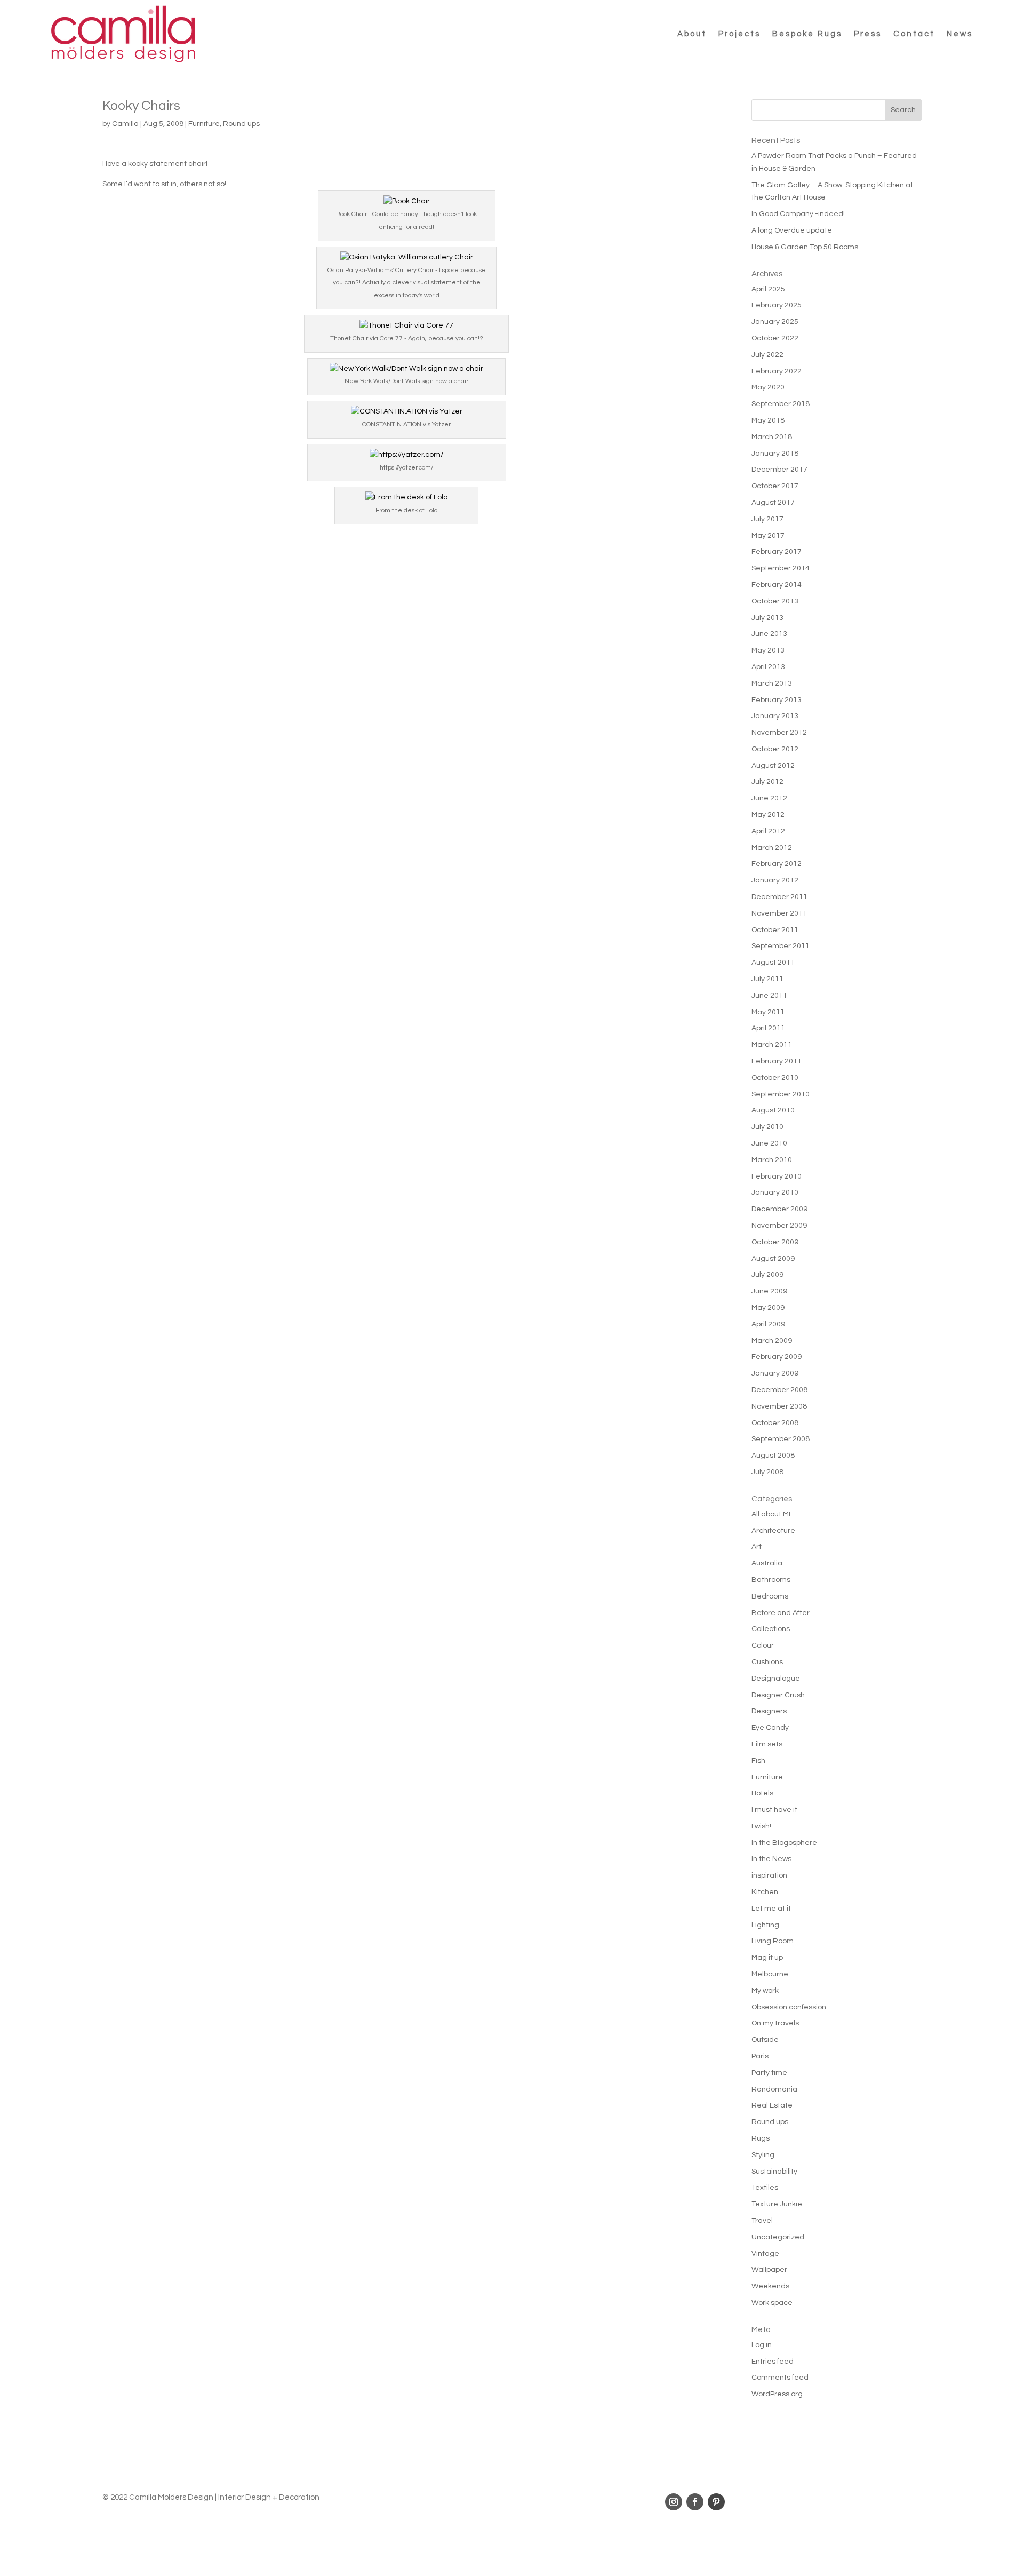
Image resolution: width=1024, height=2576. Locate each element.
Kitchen (765, 1892)
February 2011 (777, 1061)
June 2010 (769, 1143)
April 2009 (768, 1324)
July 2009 (767, 1275)
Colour (763, 1645)
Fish (758, 1761)
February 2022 (777, 371)
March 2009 (772, 1341)
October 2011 (775, 930)
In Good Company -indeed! (798, 214)
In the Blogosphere (784, 1843)
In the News (771, 1859)
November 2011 (779, 913)
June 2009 (769, 1291)
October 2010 (775, 1078)
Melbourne (770, 1974)
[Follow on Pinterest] (716, 2502)
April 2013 (768, 667)
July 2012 (767, 782)
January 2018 (775, 454)
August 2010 (773, 1110)
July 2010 (767, 1127)
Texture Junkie (777, 2204)
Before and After (781, 1613)
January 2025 (775, 322)
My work (765, 1991)
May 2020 (768, 387)
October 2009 (775, 1242)
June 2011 (769, 996)
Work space (772, 2303)
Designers (769, 1711)
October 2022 (775, 338)
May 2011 (768, 1012)
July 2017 (767, 519)
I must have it (774, 1810)
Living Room (773, 1941)
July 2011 (767, 979)
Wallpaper (769, 2270)
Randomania (774, 2089)
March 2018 (772, 437)
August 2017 (773, 503)
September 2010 (781, 1094)
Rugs (761, 2138)
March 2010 (772, 1160)
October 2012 (775, 749)
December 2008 (779, 1390)
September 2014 (781, 568)
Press (868, 34)
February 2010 (777, 1176)
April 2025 (768, 289)
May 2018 (768, 420)
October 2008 (775, 1423)
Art (757, 1547)
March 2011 (772, 1045)
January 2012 (775, 880)
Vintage (765, 2254)
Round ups (241, 124)
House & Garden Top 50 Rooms (805, 247)
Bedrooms (770, 1596)
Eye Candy (770, 1728)
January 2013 (775, 716)
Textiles (765, 2188)
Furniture (204, 124)
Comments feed (780, 2378)
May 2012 (768, 815)
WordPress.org (777, 2394)
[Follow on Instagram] (674, 2502)
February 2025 (777, 305)
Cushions (767, 1662)
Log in (762, 2345)
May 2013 (768, 650)
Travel (762, 2221)
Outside (765, 2040)
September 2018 (781, 404)
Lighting (765, 1925)
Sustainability (774, 2172)
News (960, 34)
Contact (914, 34)
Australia (767, 1563)
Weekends (770, 2286)
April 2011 (768, 1028)
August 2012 (773, 766)
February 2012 (777, 864)
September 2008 (781, 1439)
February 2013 (777, 700)
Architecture (773, 1531)
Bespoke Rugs (807, 34)
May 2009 (768, 1308)
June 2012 (769, 798)
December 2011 (779, 897)
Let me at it (771, 1909)
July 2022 (767, 355)
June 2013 (769, 634)
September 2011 (781, 946)
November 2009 (779, 1226)
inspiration (769, 1875)
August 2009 (773, 1259)
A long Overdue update (792, 230)
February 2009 (777, 1357)
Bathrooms (771, 1580)
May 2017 (768, 536)
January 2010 (775, 1192)
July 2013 (767, 618)
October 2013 (775, 601)
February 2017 (777, 552)
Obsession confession (789, 2007)
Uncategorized (778, 2237)
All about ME (772, 1514)
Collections (771, 1629)
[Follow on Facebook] (695, 2502)
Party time (769, 2073)
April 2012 (768, 831)
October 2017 (775, 486)
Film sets (767, 1744)
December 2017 (779, 470)
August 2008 (773, 1456)
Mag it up (767, 1958)
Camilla (125, 124)
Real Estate (772, 2105)
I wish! (761, 1826)
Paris (760, 2056)
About (692, 34)
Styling (763, 2155)
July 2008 (767, 1472)
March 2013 (772, 683)
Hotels (762, 1793)
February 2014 (777, 585)
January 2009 (775, 1373)
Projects (739, 34)
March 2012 (772, 848)
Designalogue (776, 1679)
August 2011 (773, 963)
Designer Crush (778, 1695)
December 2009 (779, 1209)
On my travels (775, 2023)
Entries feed (773, 2362)
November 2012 (779, 733)
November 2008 (779, 1406)
